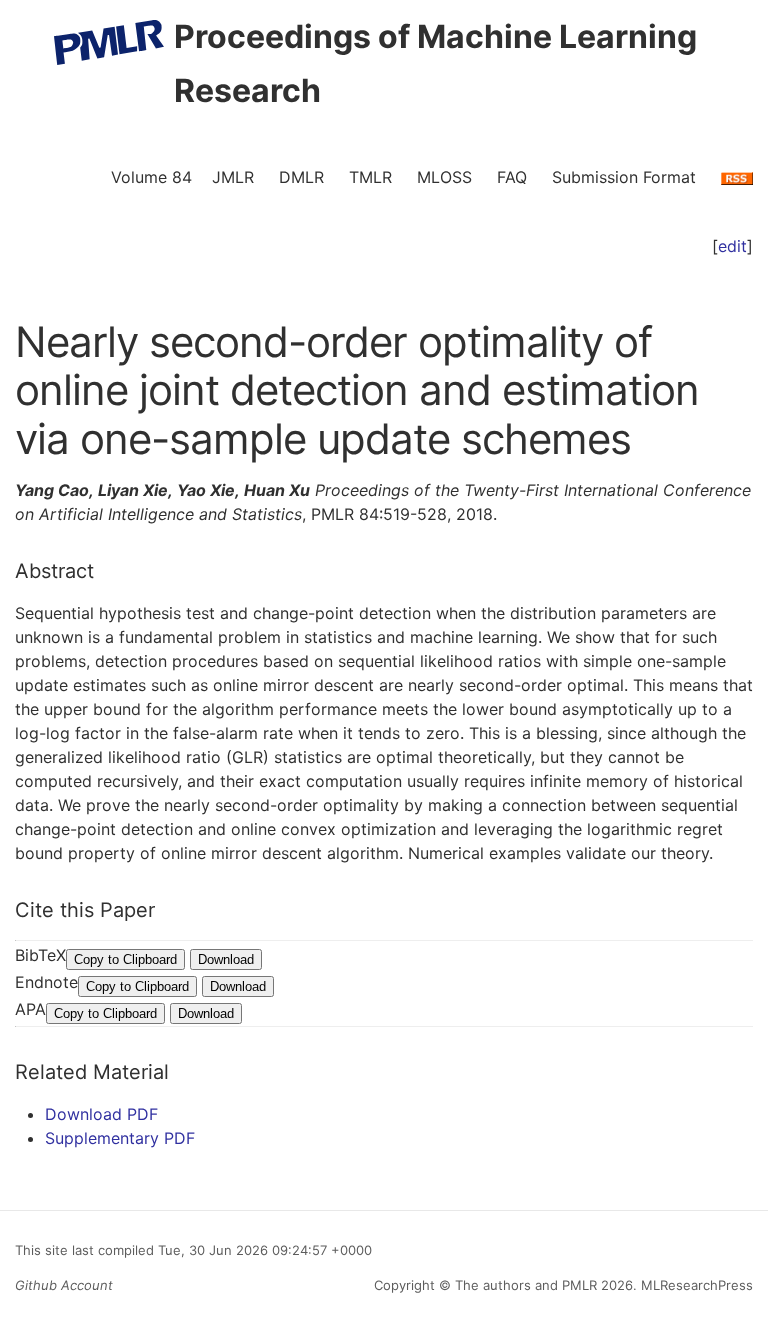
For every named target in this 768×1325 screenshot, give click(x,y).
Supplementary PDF (120, 1138)
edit (732, 246)
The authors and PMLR (526, 1285)
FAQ (512, 177)
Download (226, 959)
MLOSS (444, 177)
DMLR (301, 177)
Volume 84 (151, 177)
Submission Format (624, 177)
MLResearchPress (695, 1285)
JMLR (233, 177)
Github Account (64, 1285)
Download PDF (101, 1114)
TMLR (370, 177)
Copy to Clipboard (125, 959)
